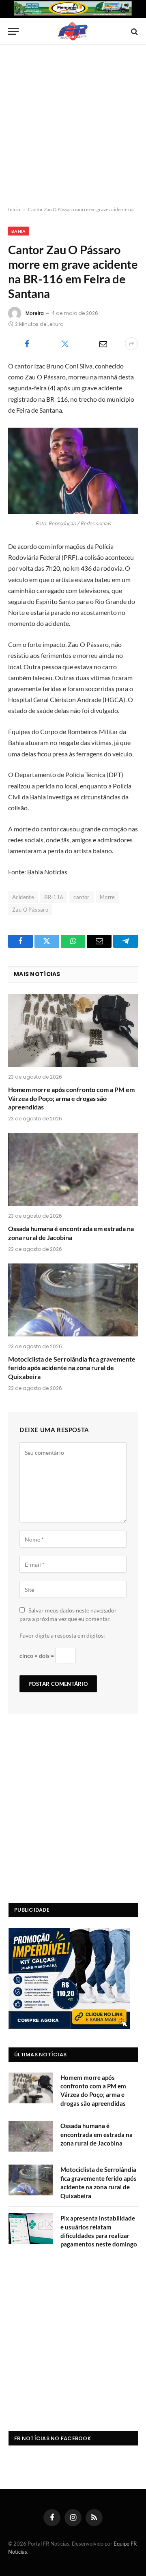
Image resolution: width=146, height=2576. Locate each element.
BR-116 (54, 897)
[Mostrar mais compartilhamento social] (131, 344)
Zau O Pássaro (30, 910)
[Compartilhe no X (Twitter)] (65, 344)
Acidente (23, 897)
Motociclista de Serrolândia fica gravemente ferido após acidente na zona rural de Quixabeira (72, 1368)
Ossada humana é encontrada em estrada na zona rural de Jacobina (97, 2134)
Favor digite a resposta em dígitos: (62, 1635)
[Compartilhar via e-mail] (103, 344)
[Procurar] (134, 31)
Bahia (19, 231)
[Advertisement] (73, 126)
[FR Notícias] (73, 31)
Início (14, 209)
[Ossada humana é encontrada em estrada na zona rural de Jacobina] (73, 1169)
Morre (107, 897)
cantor (81, 897)
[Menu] (13, 31)
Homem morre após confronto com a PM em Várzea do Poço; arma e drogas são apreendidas (71, 1098)
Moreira (35, 313)
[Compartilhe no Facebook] (27, 344)
